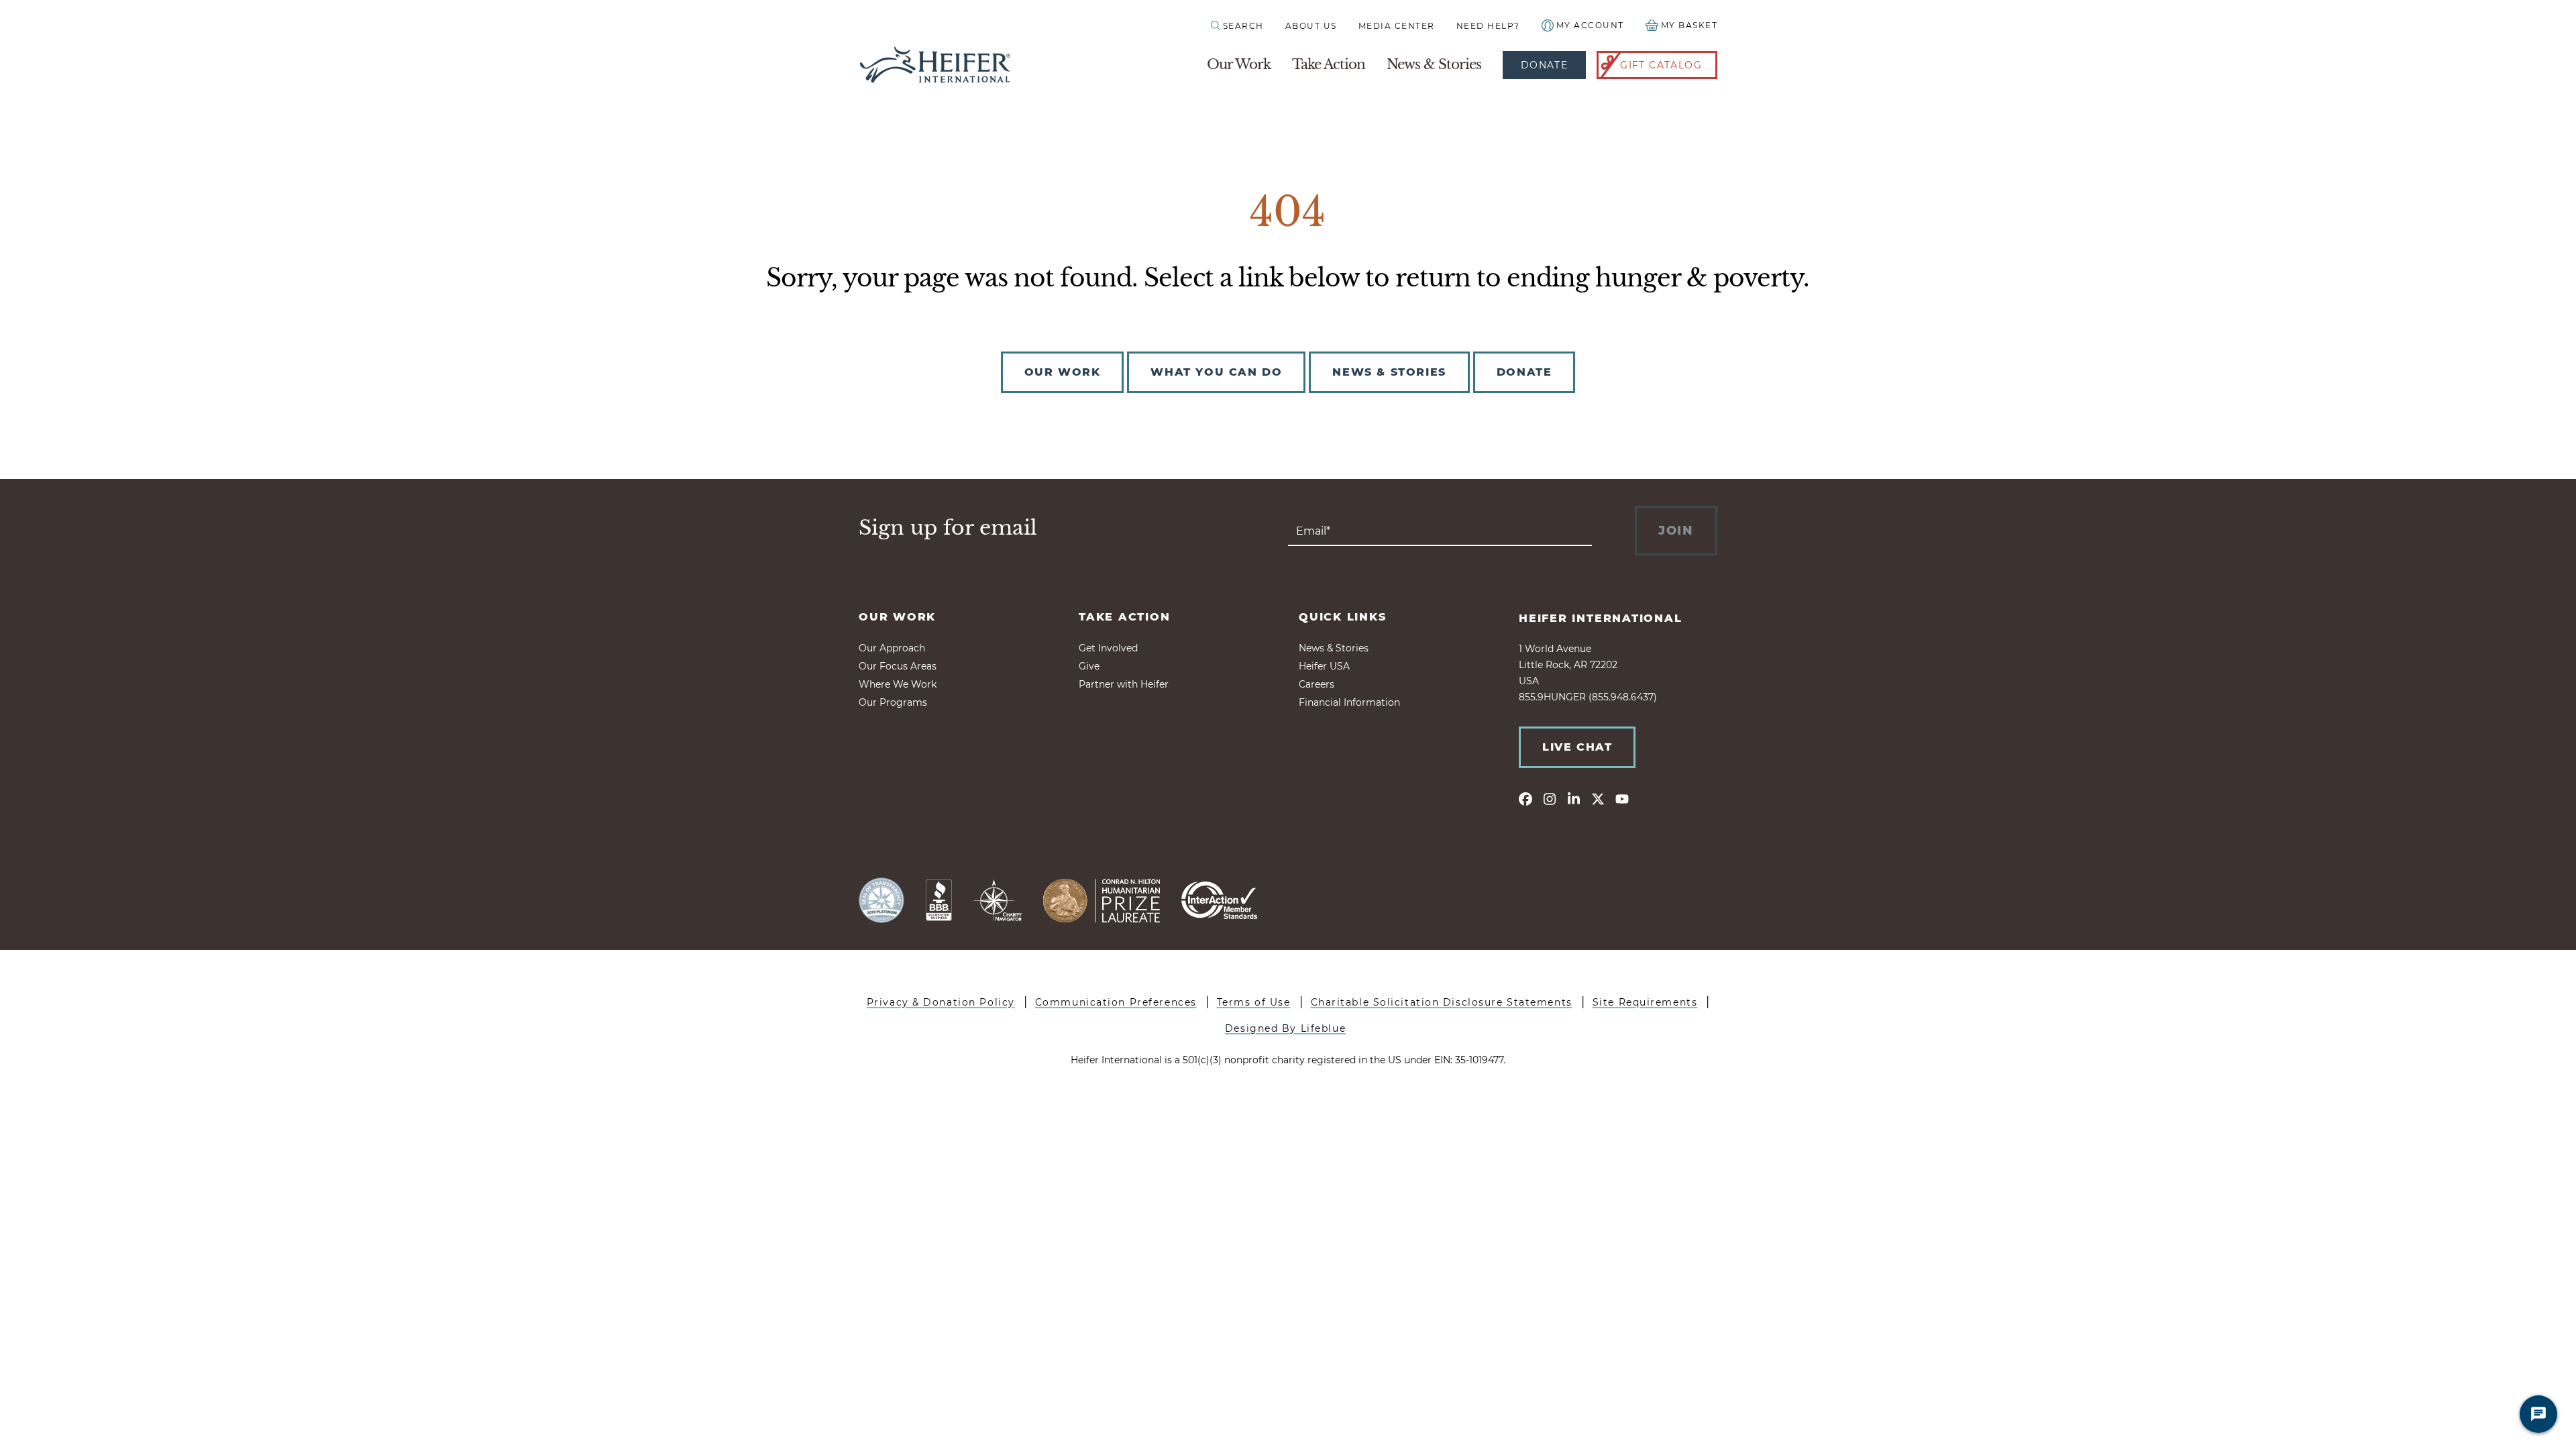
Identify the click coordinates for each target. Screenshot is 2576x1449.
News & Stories (1434, 64)
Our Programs (893, 702)
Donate (1544, 65)
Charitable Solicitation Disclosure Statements (1442, 1002)
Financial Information (1349, 702)
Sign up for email (948, 528)
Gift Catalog (1661, 65)
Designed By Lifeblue (1285, 1028)
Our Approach (892, 648)
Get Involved (1108, 648)
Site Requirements (1645, 1002)
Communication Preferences (1116, 1002)
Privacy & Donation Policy (941, 1002)
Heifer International (1601, 618)
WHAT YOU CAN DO (1216, 372)
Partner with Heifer (1124, 684)
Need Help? (1488, 26)
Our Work (1239, 64)
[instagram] (1550, 798)
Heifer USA (1324, 666)
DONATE (1524, 372)
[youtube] (1622, 798)
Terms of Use (1254, 1002)
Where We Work (898, 684)
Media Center (1397, 26)
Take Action (1329, 64)
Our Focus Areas (898, 666)
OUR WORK (1063, 372)
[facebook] (1525, 798)
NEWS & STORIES (1389, 372)
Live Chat (1577, 747)
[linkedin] (1574, 798)
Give (1089, 666)
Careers (1317, 684)
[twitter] (1598, 798)
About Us (1311, 26)
